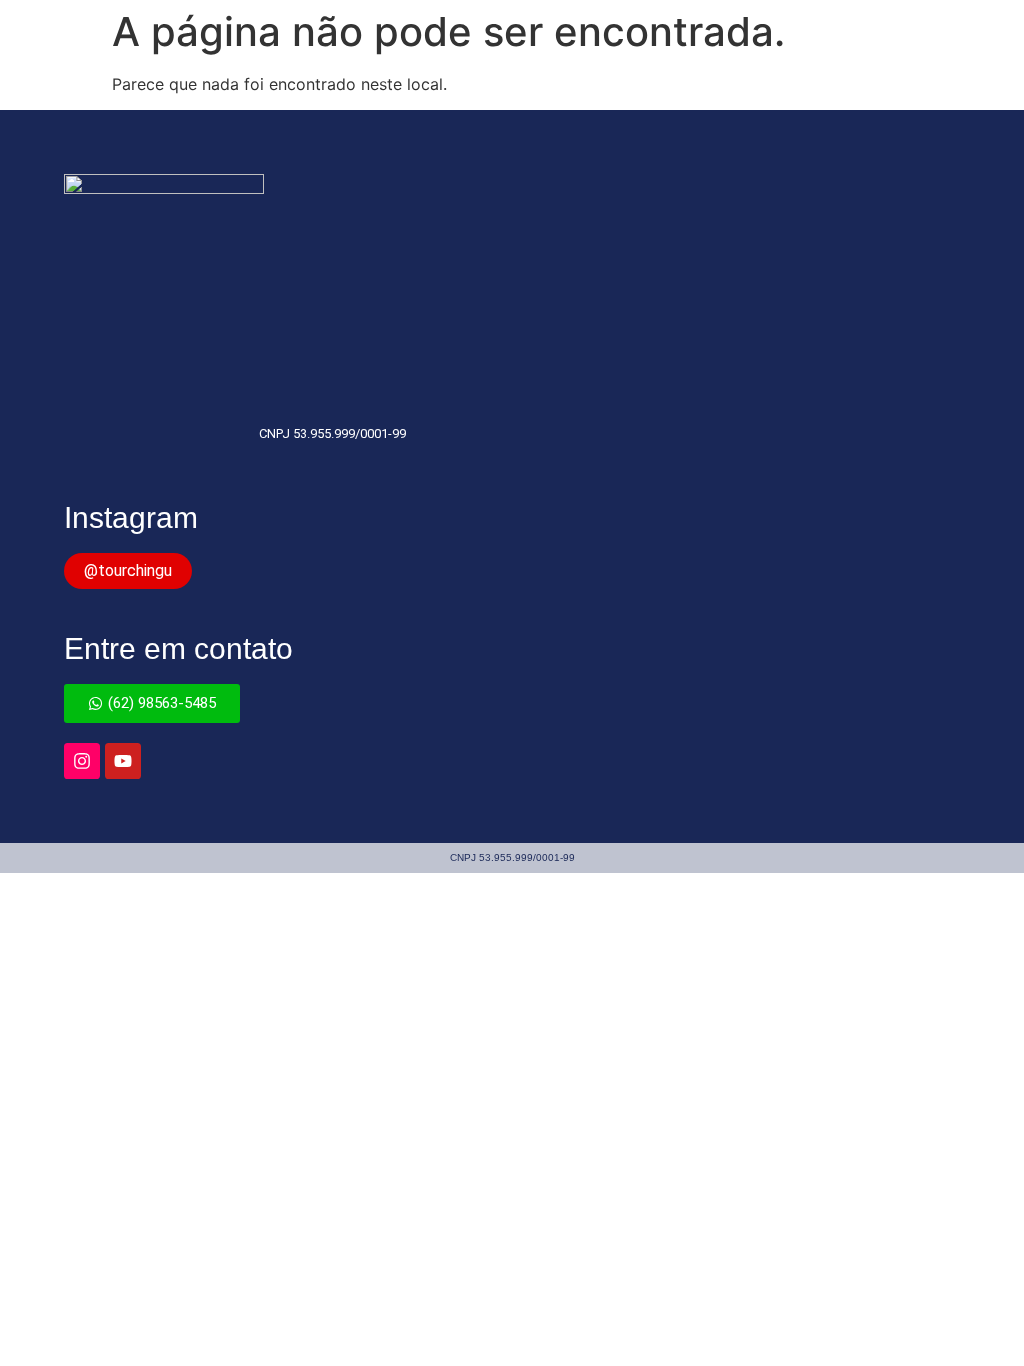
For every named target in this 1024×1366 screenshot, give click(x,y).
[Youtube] (123, 761)
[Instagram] (82, 761)
